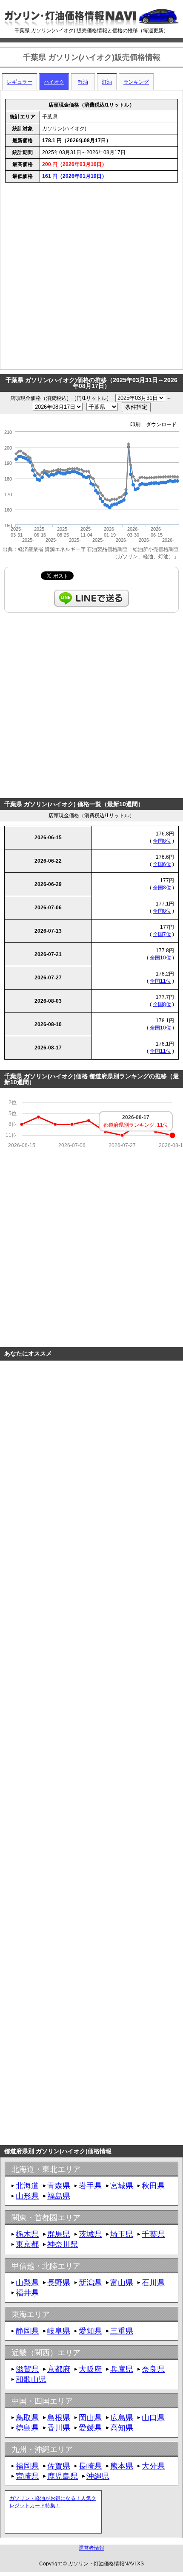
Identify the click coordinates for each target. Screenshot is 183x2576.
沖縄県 (98, 2476)
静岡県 (27, 2331)
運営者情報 (91, 2548)
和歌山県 (31, 2379)
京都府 (59, 2369)
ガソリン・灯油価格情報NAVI (102, 2564)
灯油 (107, 82)
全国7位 (162, 934)
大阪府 (90, 2369)
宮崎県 (27, 2476)
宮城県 (122, 2186)
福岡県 (27, 2466)
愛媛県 (90, 2428)
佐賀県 (59, 2466)
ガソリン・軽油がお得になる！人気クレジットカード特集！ (53, 2502)
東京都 (27, 2244)
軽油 (83, 82)
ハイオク (54, 82)
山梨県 (27, 2283)
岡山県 (90, 2418)
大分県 (153, 2466)
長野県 (59, 2283)
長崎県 (90, 2466)
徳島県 (27, 2428)
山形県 (27, 2196)
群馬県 (59, 2234)
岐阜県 (59, 2331)
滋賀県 (27, 2369)
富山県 (122, 2283)
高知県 (122, 2428)
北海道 (27, 2186)
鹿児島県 (63, 2476)
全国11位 (160, 981)
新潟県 (90, 2283)
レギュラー (20, 82)
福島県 (59, 2196)
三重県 (122, 2331)
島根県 (59, 2418)
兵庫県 (122, 2369)
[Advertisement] (91, 278)
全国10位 (160, 958)
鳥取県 (27, 2418)
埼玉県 (122, 2234)
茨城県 (90, 2234)
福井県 (27, 2293)
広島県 (122, 2418)
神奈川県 (63, 2244)
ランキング (136, 82)
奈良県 (153, 2369)
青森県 (59, 2186)
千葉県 (153, 2234)
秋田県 (153, 2186)
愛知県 (90, 2331)
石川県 (153, 2283)
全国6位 (162, 864)
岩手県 (90, 2186)
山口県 (153, 2418)
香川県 (59, 2428)
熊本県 (122, 2466)
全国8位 (162, 841)
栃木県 (27, 2234)
